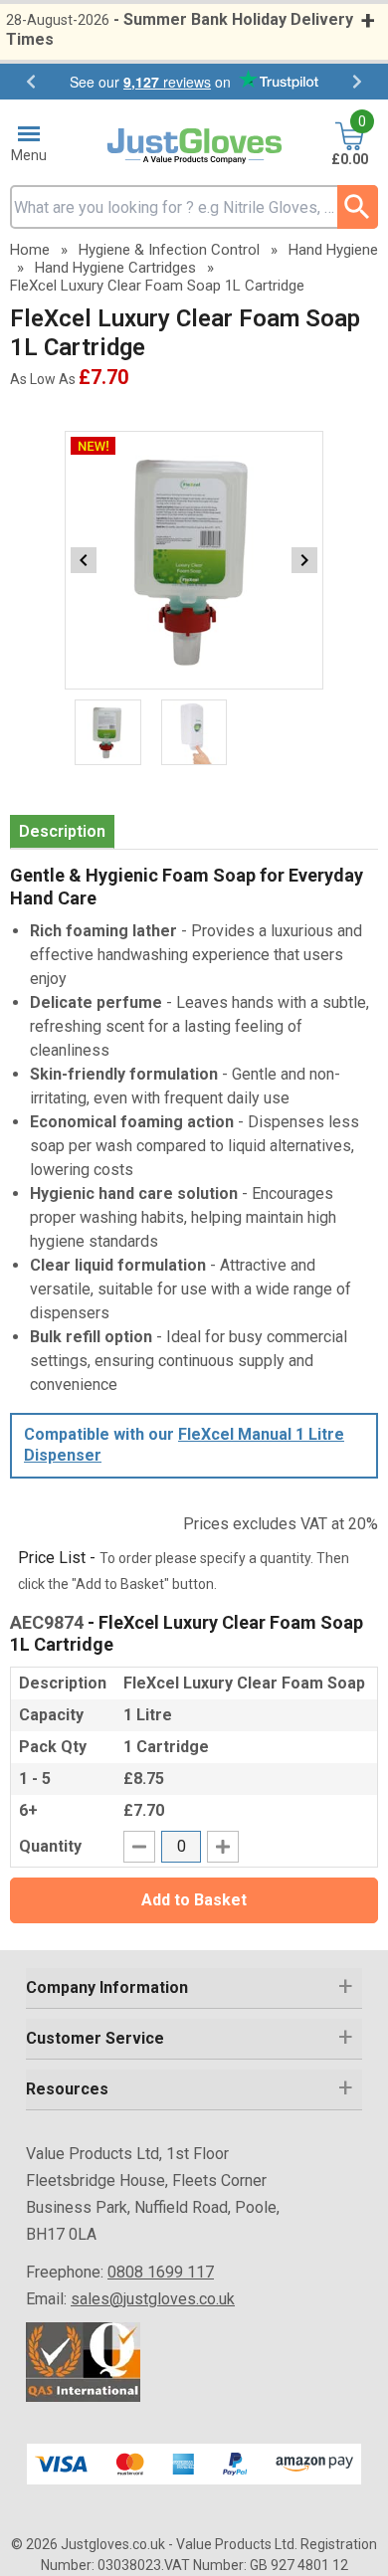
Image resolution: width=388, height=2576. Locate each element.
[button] (194, 1988)
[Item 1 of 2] (194, 560)
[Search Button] (358, 207)
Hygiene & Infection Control (169, 250)
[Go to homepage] (194, 147)
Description (62, 831)
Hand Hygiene (333, 250)
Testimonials (194, 82)
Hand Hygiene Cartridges (115, 268)
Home (30, 250)
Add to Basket (194, 1900)
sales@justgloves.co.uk (153, 2299)
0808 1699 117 (161, 2272)
